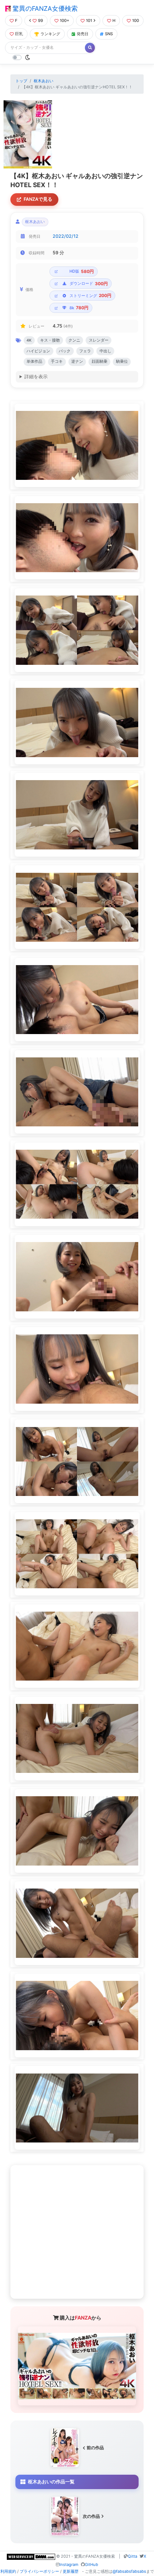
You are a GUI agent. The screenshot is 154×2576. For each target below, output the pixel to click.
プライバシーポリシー (39, 2571)
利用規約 (8, 2571)
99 (40, 20)
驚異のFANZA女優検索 (44, 8)
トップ (21, 81)
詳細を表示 (36, 377)
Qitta (133, 2556)
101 (89, 20)
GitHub (92, 2565)
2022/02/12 (66, 236)
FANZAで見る (38, 199)
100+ (64, 20)
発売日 (83, 34)
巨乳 (19, 34)
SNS (109, 34)
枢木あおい (44, 81)
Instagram (69, 2565)
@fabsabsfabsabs (129, 2571)
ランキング (50, 34)
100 (136, 20)
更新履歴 (71, 2571)
